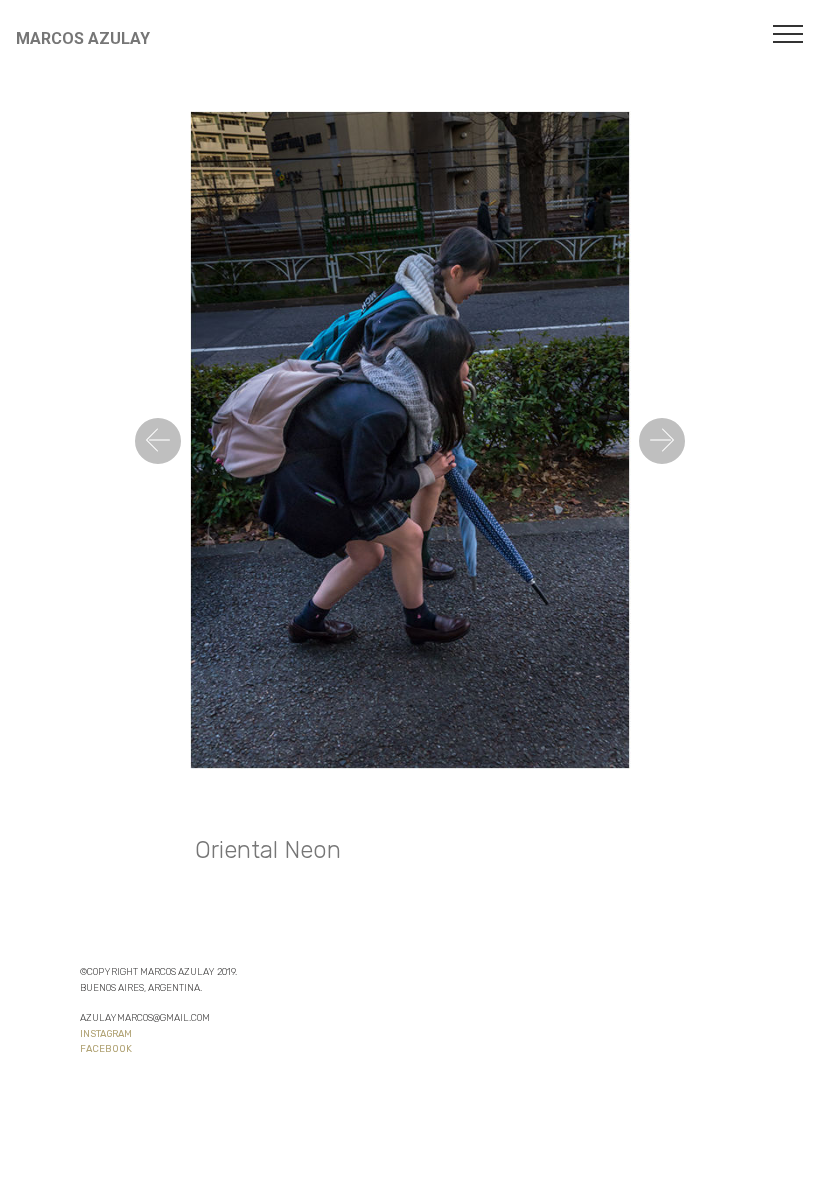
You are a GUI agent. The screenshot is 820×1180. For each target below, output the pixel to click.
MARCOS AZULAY (83, 38)
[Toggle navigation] (788, 33)
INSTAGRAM (106, 1033)
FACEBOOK (106, 1048)
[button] (158, 441)
